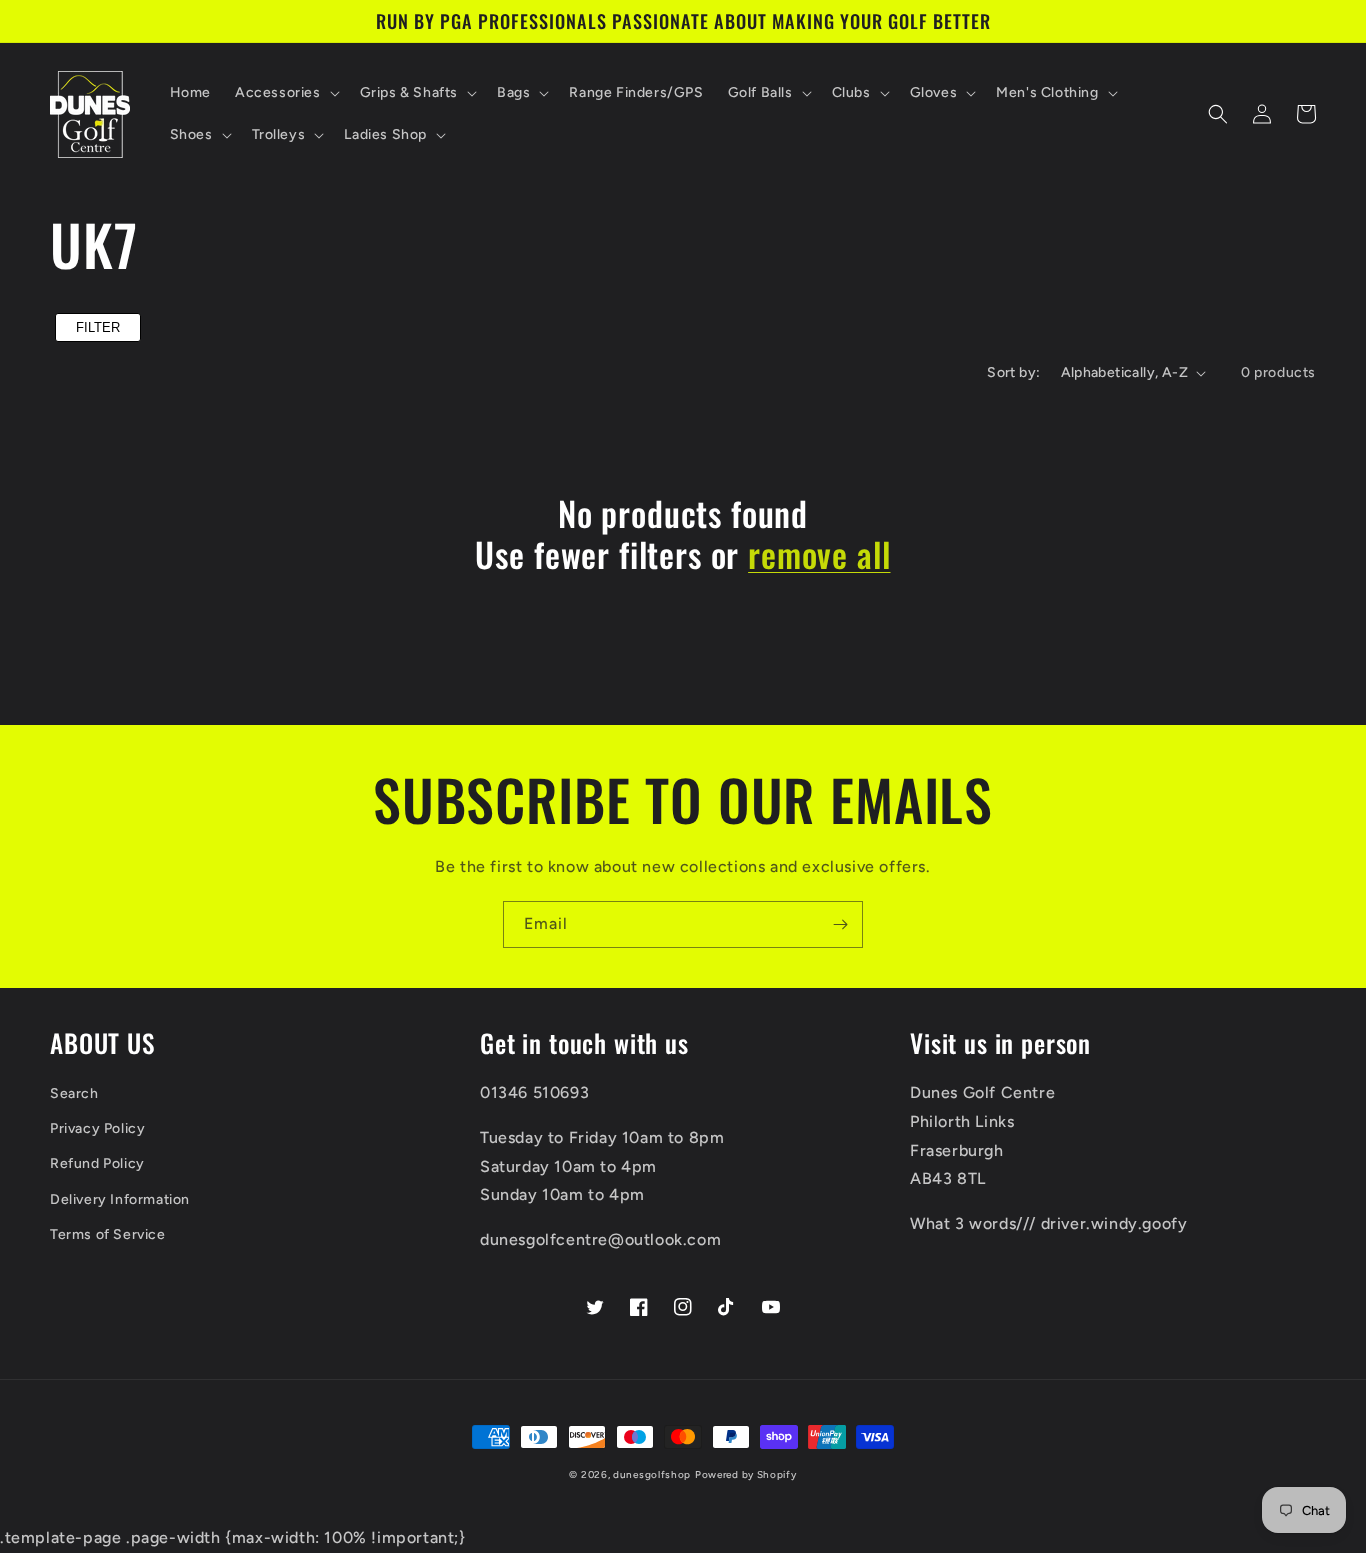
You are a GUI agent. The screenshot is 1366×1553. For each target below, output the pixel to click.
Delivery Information (120, 1199)
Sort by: (1013, 372)
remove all (819, 554)
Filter (98, 327)
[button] (285, 93)
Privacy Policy (97, 1128)
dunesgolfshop (652, 1474)
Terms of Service (108, 1234)
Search (74, 1093)
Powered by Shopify (746, 1474)
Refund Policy (97, 1163)
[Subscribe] (840, 924)
